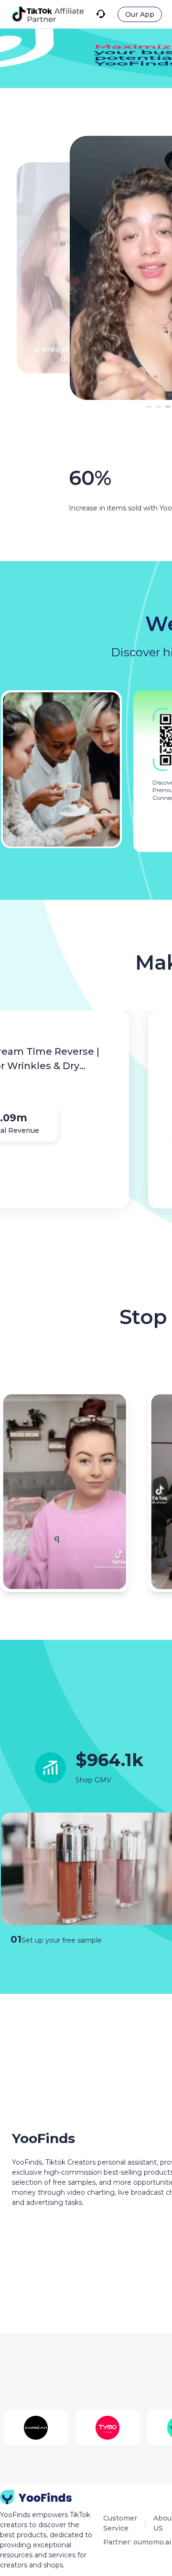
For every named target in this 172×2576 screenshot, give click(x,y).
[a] (48, 14)
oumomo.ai (152, 2542)
